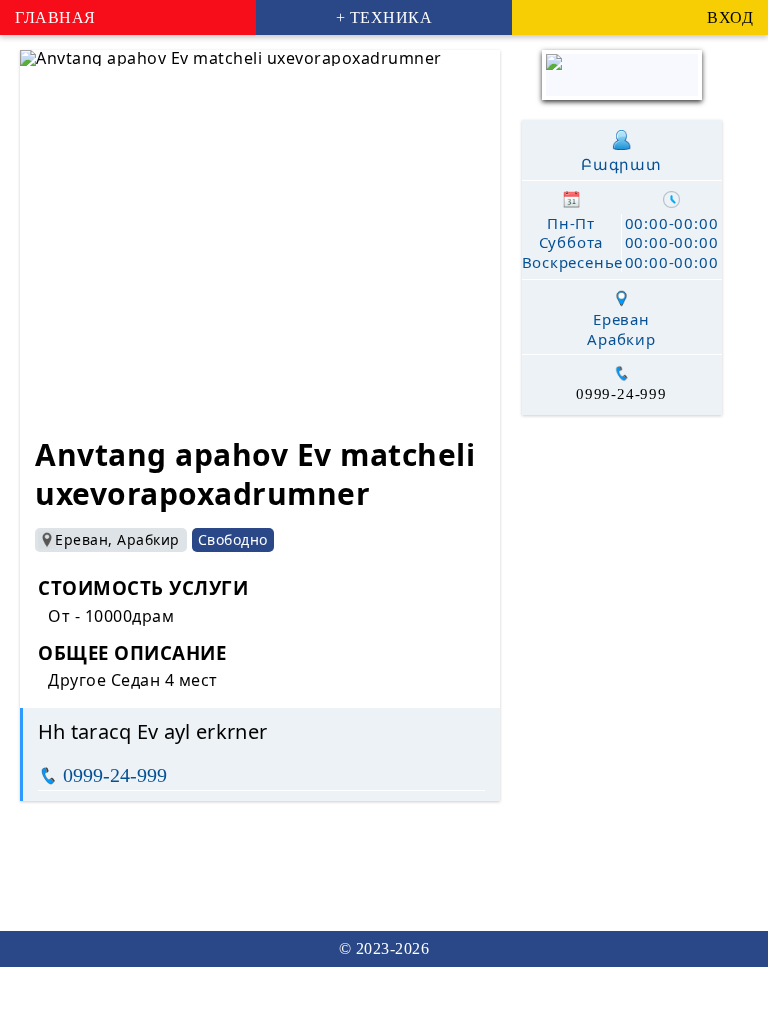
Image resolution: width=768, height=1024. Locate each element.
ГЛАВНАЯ (55, 17)
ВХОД (730, 17)
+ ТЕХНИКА (384, 17)
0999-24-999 (115, 775)
